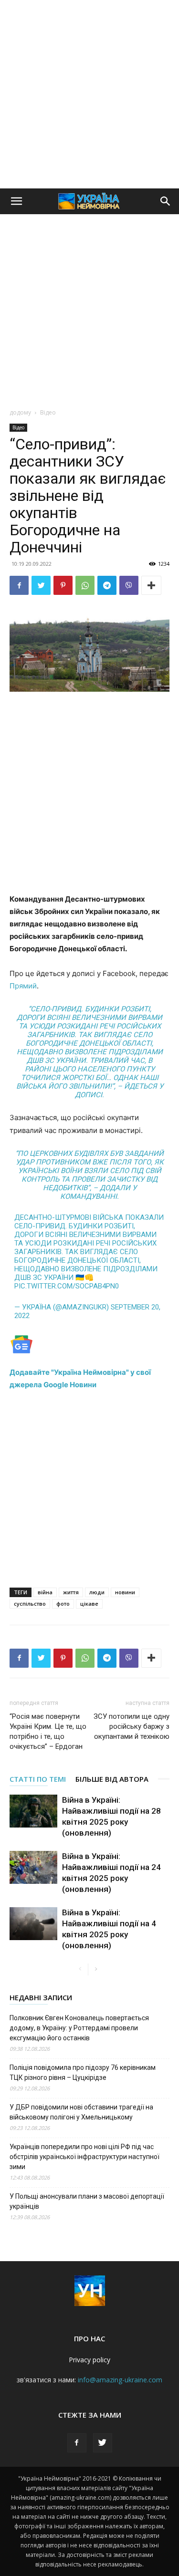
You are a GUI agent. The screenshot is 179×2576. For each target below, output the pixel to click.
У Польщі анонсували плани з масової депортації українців (87, 2201)
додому (20, 412)
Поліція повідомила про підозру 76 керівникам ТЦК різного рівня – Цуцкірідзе (83, 2072)
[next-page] (96, 1969)
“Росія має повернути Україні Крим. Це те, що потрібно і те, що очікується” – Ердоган (48, 1731)
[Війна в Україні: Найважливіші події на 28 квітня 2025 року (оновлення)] (33, 1811)
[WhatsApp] (85, 585)
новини (125, 1592)
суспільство (30, 1604)
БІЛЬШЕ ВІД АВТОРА (112, 1779)
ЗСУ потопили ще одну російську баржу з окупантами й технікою (132, 1726)
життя (71, 1592)
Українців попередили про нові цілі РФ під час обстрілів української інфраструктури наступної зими (84, 2157)
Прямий (23, 986)
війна (45, 1592)
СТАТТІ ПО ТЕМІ (38, 1779)
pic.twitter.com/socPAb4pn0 (67, 1286)
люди (97, 1592)
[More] (151, 585)
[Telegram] (107, 585)
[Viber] (129, 585)
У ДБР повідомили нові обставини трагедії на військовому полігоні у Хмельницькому (81, 2112)
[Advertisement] (89, 94)
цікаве (89, 1604)
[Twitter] (41, 585)
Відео (48, 412)
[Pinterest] (63, 585)
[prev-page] (80, 1969)
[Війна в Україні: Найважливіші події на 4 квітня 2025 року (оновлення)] (33, 1924)
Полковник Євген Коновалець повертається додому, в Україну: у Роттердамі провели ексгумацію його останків (79, 2028)
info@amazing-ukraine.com (120, 2380)
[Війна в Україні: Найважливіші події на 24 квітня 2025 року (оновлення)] (33, 1867)
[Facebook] (19, 585)
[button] (16, 201)
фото (63, 1604)
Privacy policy (89, 2360)
